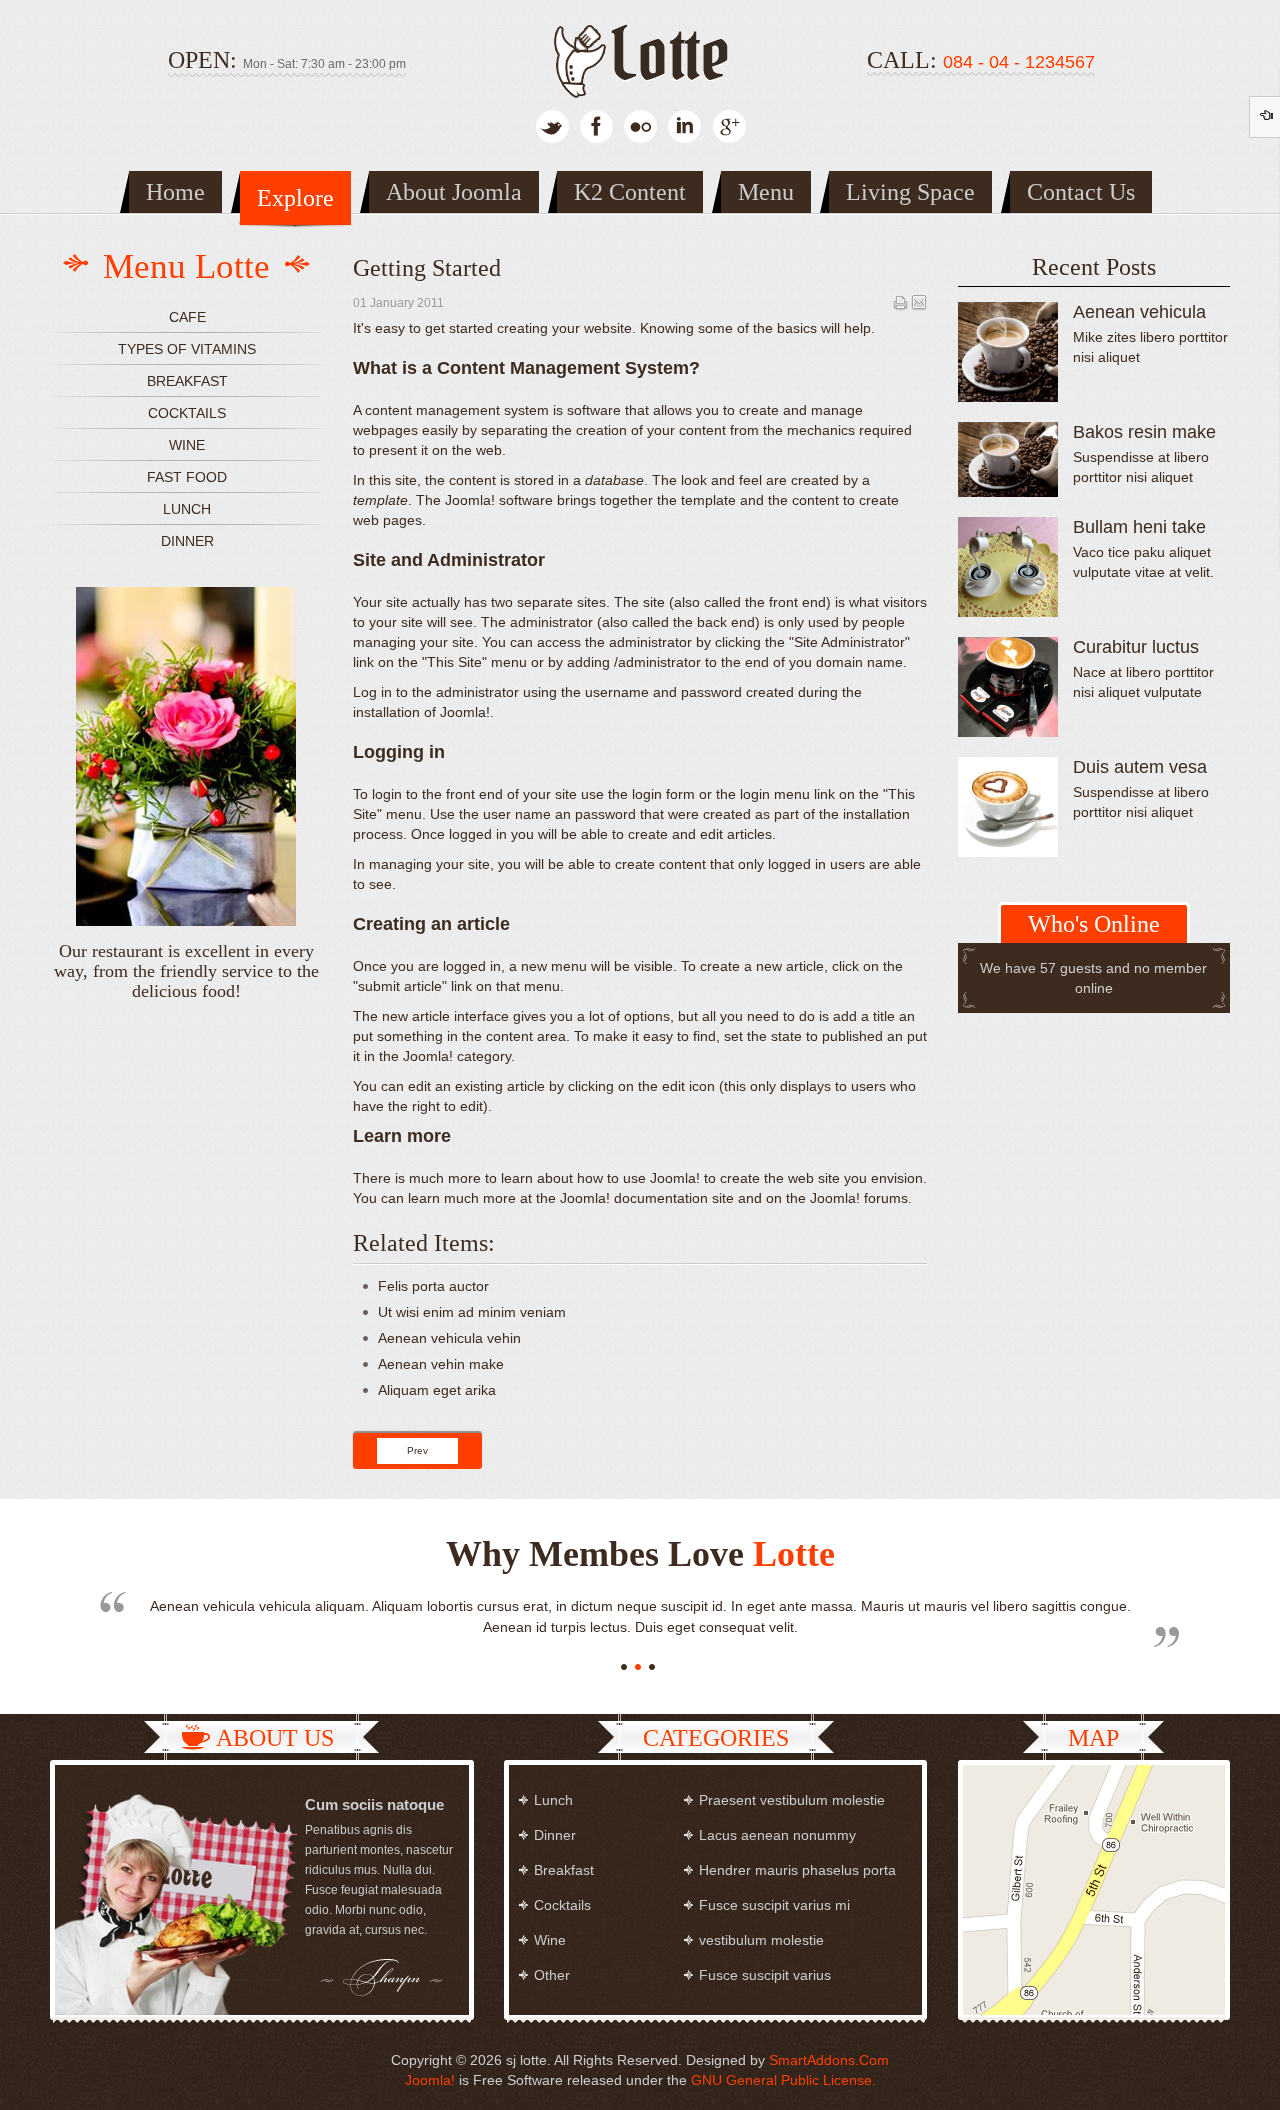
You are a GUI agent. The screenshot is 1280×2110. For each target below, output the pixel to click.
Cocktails (187, 413)
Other (552, 1975)
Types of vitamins (187, 349)
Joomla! (430, 2080)
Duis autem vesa (1140, 767)
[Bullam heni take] (1008, 567)
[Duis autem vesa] (1008, 807)
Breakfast (187, 381)
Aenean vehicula (1139, 312)
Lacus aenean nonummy (777, 1835)
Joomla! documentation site (647, 1198)
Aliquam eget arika (437, 1390)
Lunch (187, 509)
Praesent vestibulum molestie (792, 1800)
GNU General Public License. (783, 2080)
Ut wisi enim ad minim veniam (472, 1312)
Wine (187, 445)
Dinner (187, 541)
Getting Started (427, 268)
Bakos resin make (1144, 432)
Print (900, 302)
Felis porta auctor (433, 1286)
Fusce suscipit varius (765, 1975)
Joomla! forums (857, 1198)
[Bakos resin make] (1008, 459)
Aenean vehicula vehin (449, 1338)
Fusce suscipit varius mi (774, 1905)
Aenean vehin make (441, 1364)
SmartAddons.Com (829, 2060)
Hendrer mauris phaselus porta (797, 1870)
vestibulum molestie (761, 1940)
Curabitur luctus (1136, 647)
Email (919, 302)
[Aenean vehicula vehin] (1008, 352)
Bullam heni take (1139, 527)
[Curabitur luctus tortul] (1008, 687)
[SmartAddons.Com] (640, 57)
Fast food (187, 477)
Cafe (187, 317)
